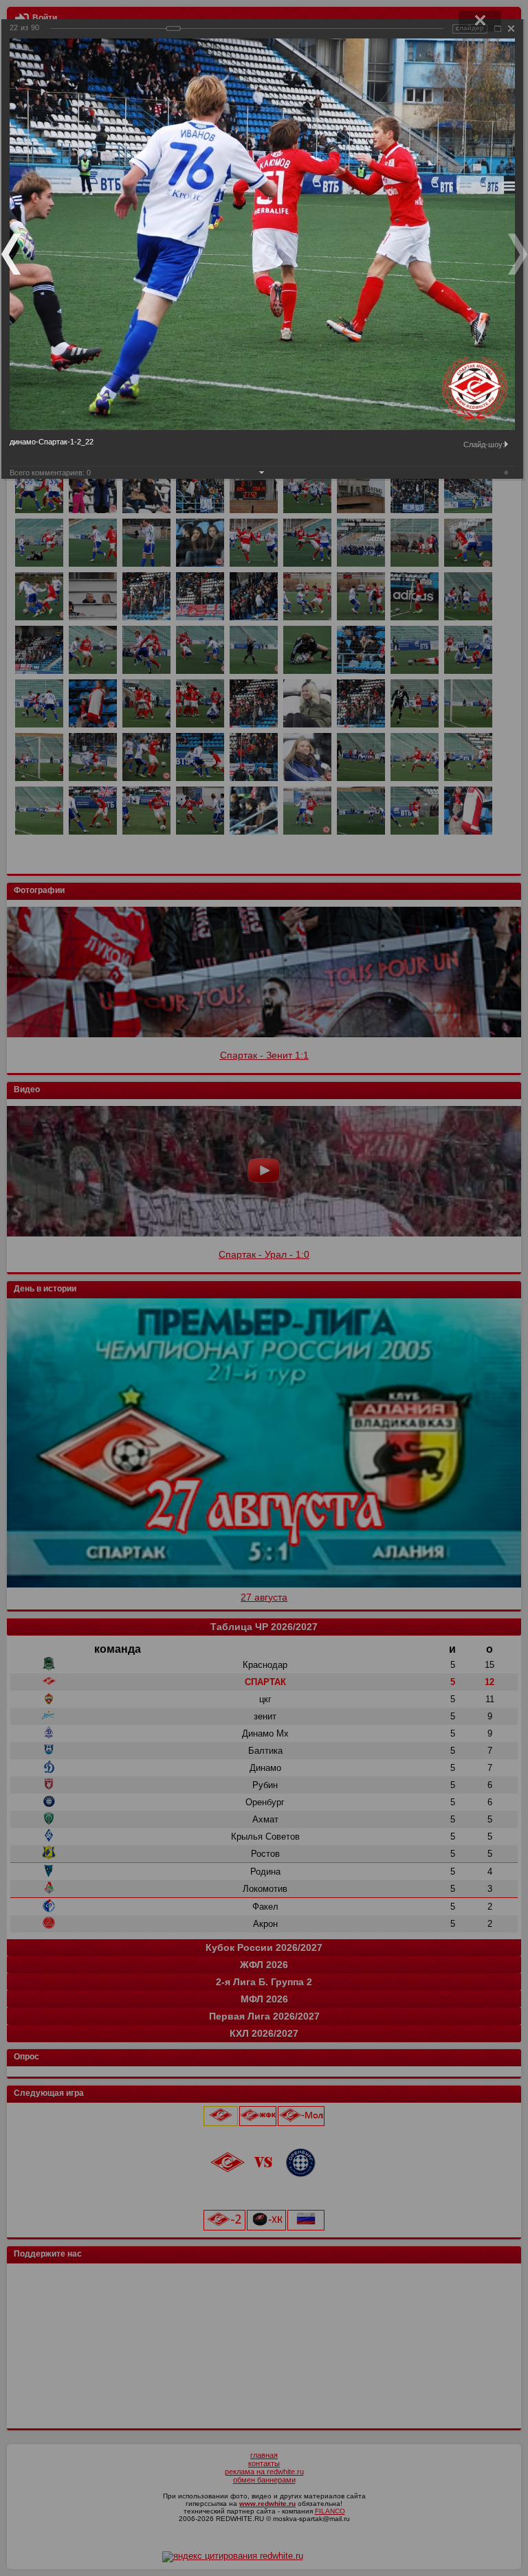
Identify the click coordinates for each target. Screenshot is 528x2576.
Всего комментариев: (50, 473)
